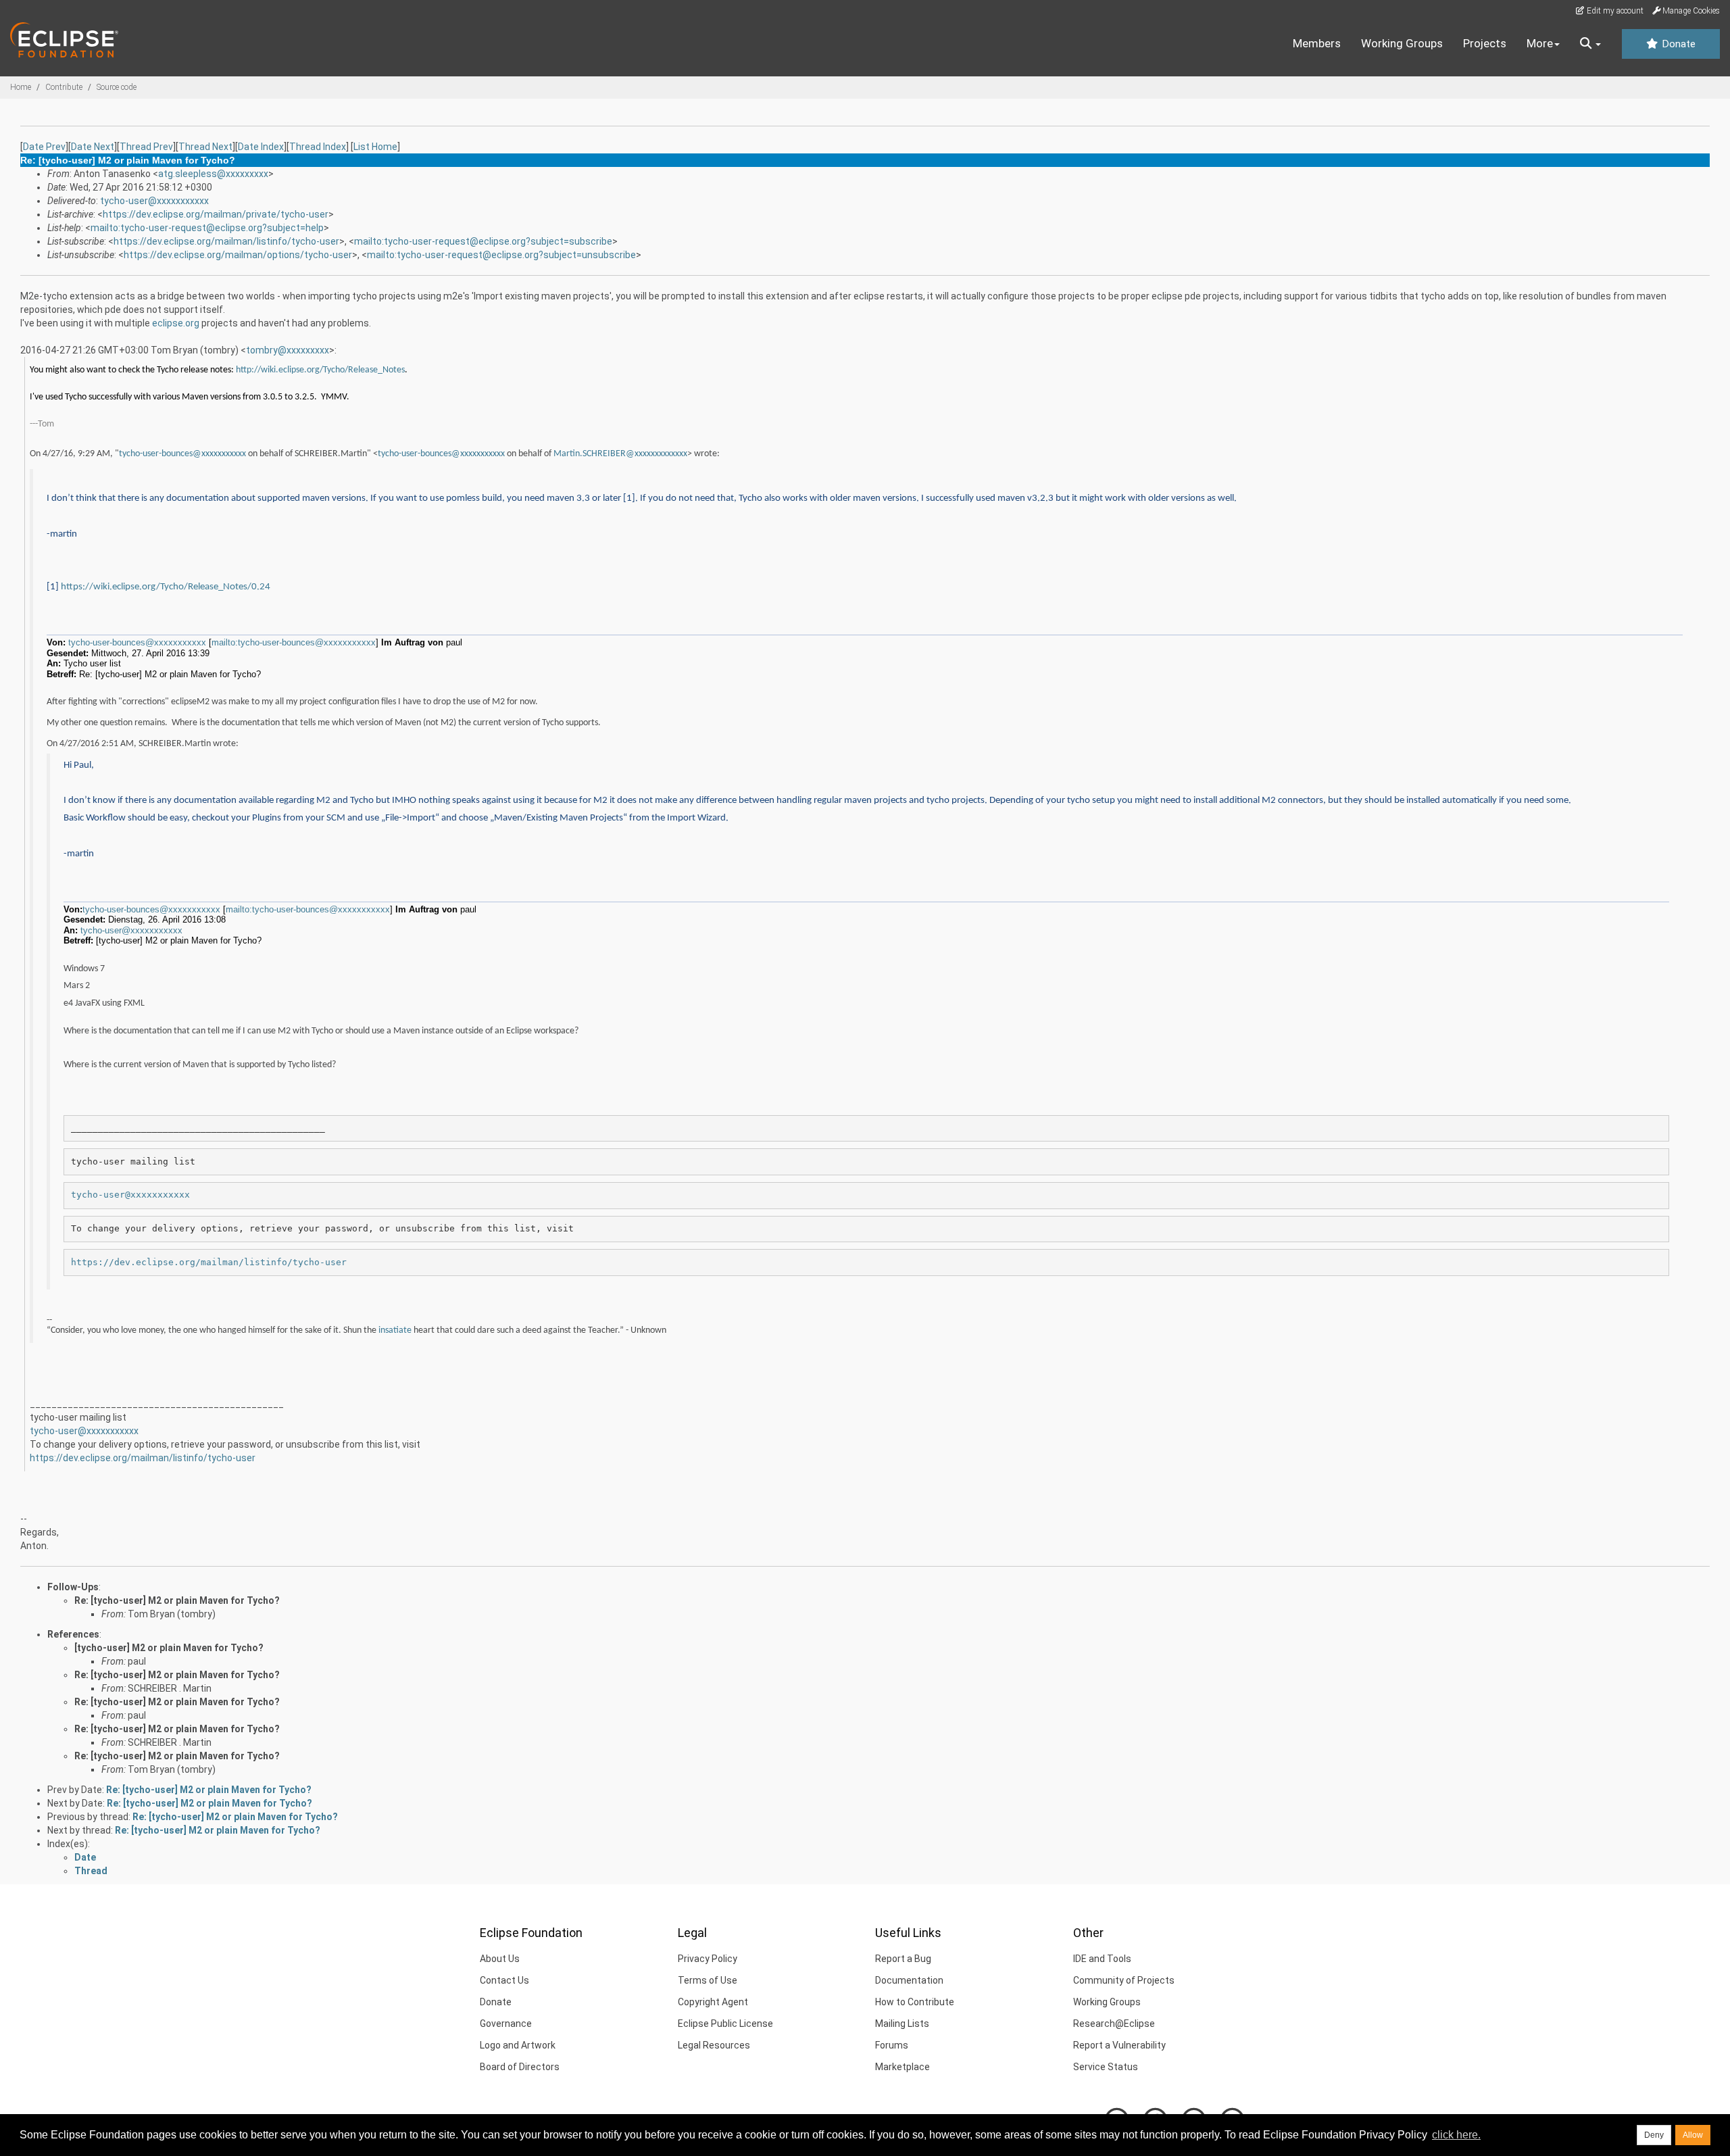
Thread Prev (146, 147)
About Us (500, 1959)
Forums (892, 2045)
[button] (1590, 44)
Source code (117, 87)
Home (21, 87)
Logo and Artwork (518, 2045)
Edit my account (1614, 11)
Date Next (93, 147)
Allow (1693, 2135)
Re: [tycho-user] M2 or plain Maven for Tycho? (177, 1600)
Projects (1485, 43)
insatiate (395, 1330)
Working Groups (1402, 43)
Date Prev (44, 147)
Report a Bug (903, 1959)
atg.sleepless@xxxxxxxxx (213, 174)
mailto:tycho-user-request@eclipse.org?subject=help (207, 228)
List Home (375, 147)
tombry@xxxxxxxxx (288, 350)
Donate (1677, 44)
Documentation (909, 1980)
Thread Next (205, 147)
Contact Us (504, 1980)
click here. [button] (1456, 2135)
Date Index (261, 147)
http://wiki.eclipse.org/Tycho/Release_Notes (320, 370)
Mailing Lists (902, 2024)
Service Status (1106, 2067)
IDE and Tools (1102, 1959)
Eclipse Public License (725, 2024)
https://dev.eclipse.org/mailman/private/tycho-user (216, 214)
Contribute (64, 87)
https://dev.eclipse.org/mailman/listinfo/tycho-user (226, 241)
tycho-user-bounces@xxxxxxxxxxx (182, 454)
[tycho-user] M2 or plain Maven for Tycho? (169, 1648)
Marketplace (903, 2067)
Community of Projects (1124, 1980)
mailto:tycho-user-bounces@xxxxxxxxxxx (294, 642)
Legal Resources (714, 2045)
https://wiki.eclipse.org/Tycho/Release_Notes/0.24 (166, 587)
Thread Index (318, 147)
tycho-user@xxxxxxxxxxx (154, 201)
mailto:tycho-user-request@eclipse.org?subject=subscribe (483, 241)
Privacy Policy (708, 1959)
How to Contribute (915, 2002)
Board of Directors (520, 2067)
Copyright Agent (713, 2002)
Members (1317, 43)
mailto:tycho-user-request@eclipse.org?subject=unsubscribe (501, 255)
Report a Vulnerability (1119, 2045)
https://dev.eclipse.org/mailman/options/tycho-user (238, 255)
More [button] (1540, 43)
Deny (1654, 2135)
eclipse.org (176, 323)
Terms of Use (708, 1980)
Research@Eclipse (1114, 2024)
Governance (506, 2024)
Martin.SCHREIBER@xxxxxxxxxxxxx (620, 454)
